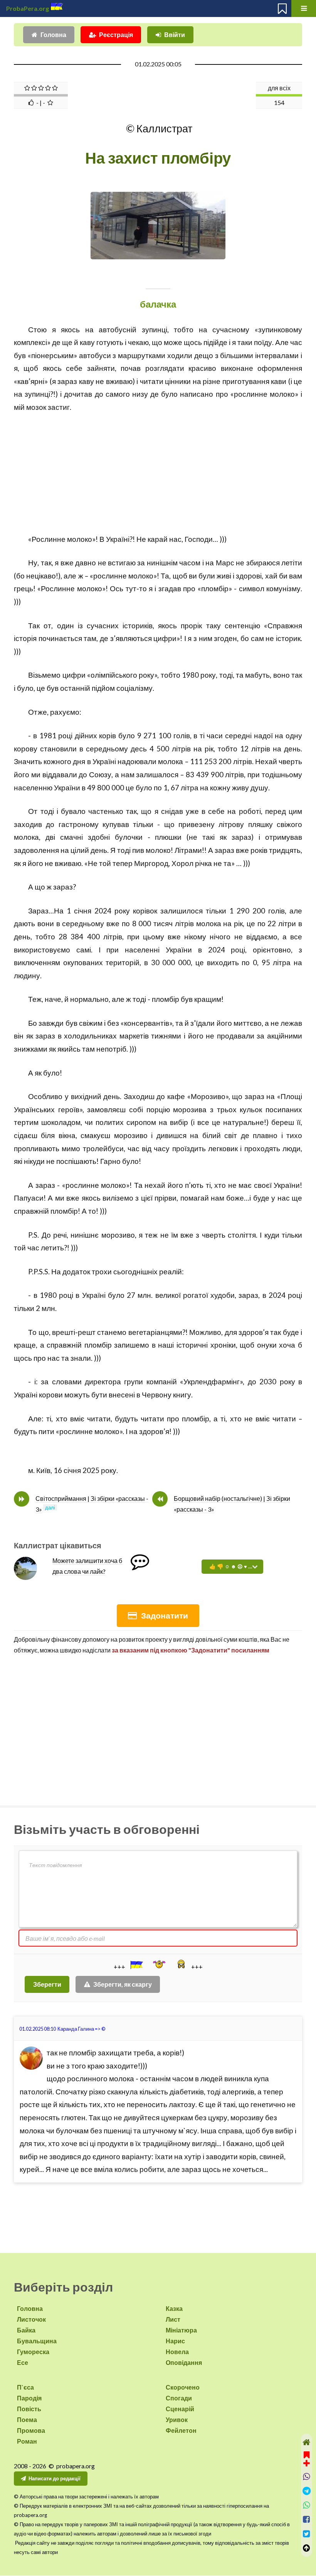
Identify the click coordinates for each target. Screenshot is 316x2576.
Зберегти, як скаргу (123, 1984)
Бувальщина (37, 2341)
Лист (173, 2319)
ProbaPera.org (28, 8)
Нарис (175, 2341)
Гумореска (33, 2352)
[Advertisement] (158, 468)
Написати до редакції (55, 2478)
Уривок (177, 2420)
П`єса (25, 2387)
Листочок (31, 2319)
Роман (27, 2441)
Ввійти (175, 35)
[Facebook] (307, 2519)
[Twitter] (307, 2534)
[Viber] (307, 2477)
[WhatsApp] (307, 2505)
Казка (174, 2308)
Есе (23, 2362)
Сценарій (180, 2409)
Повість (29, 2409)
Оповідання (184, 2362)
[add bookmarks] (307, 2458)
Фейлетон (181, 2430)
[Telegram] (307, 2491)
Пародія (29, 2398)
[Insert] (136, 1965)
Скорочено (183, 2387)
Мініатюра (181, 2330)
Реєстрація (116, 35)
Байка (26, 2330)
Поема (27, 2420)
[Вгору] (307, 2548)
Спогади (179, 2398)
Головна (53, 35)
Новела (177, 2352)
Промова (31, 2430)
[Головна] (307, 2442)
